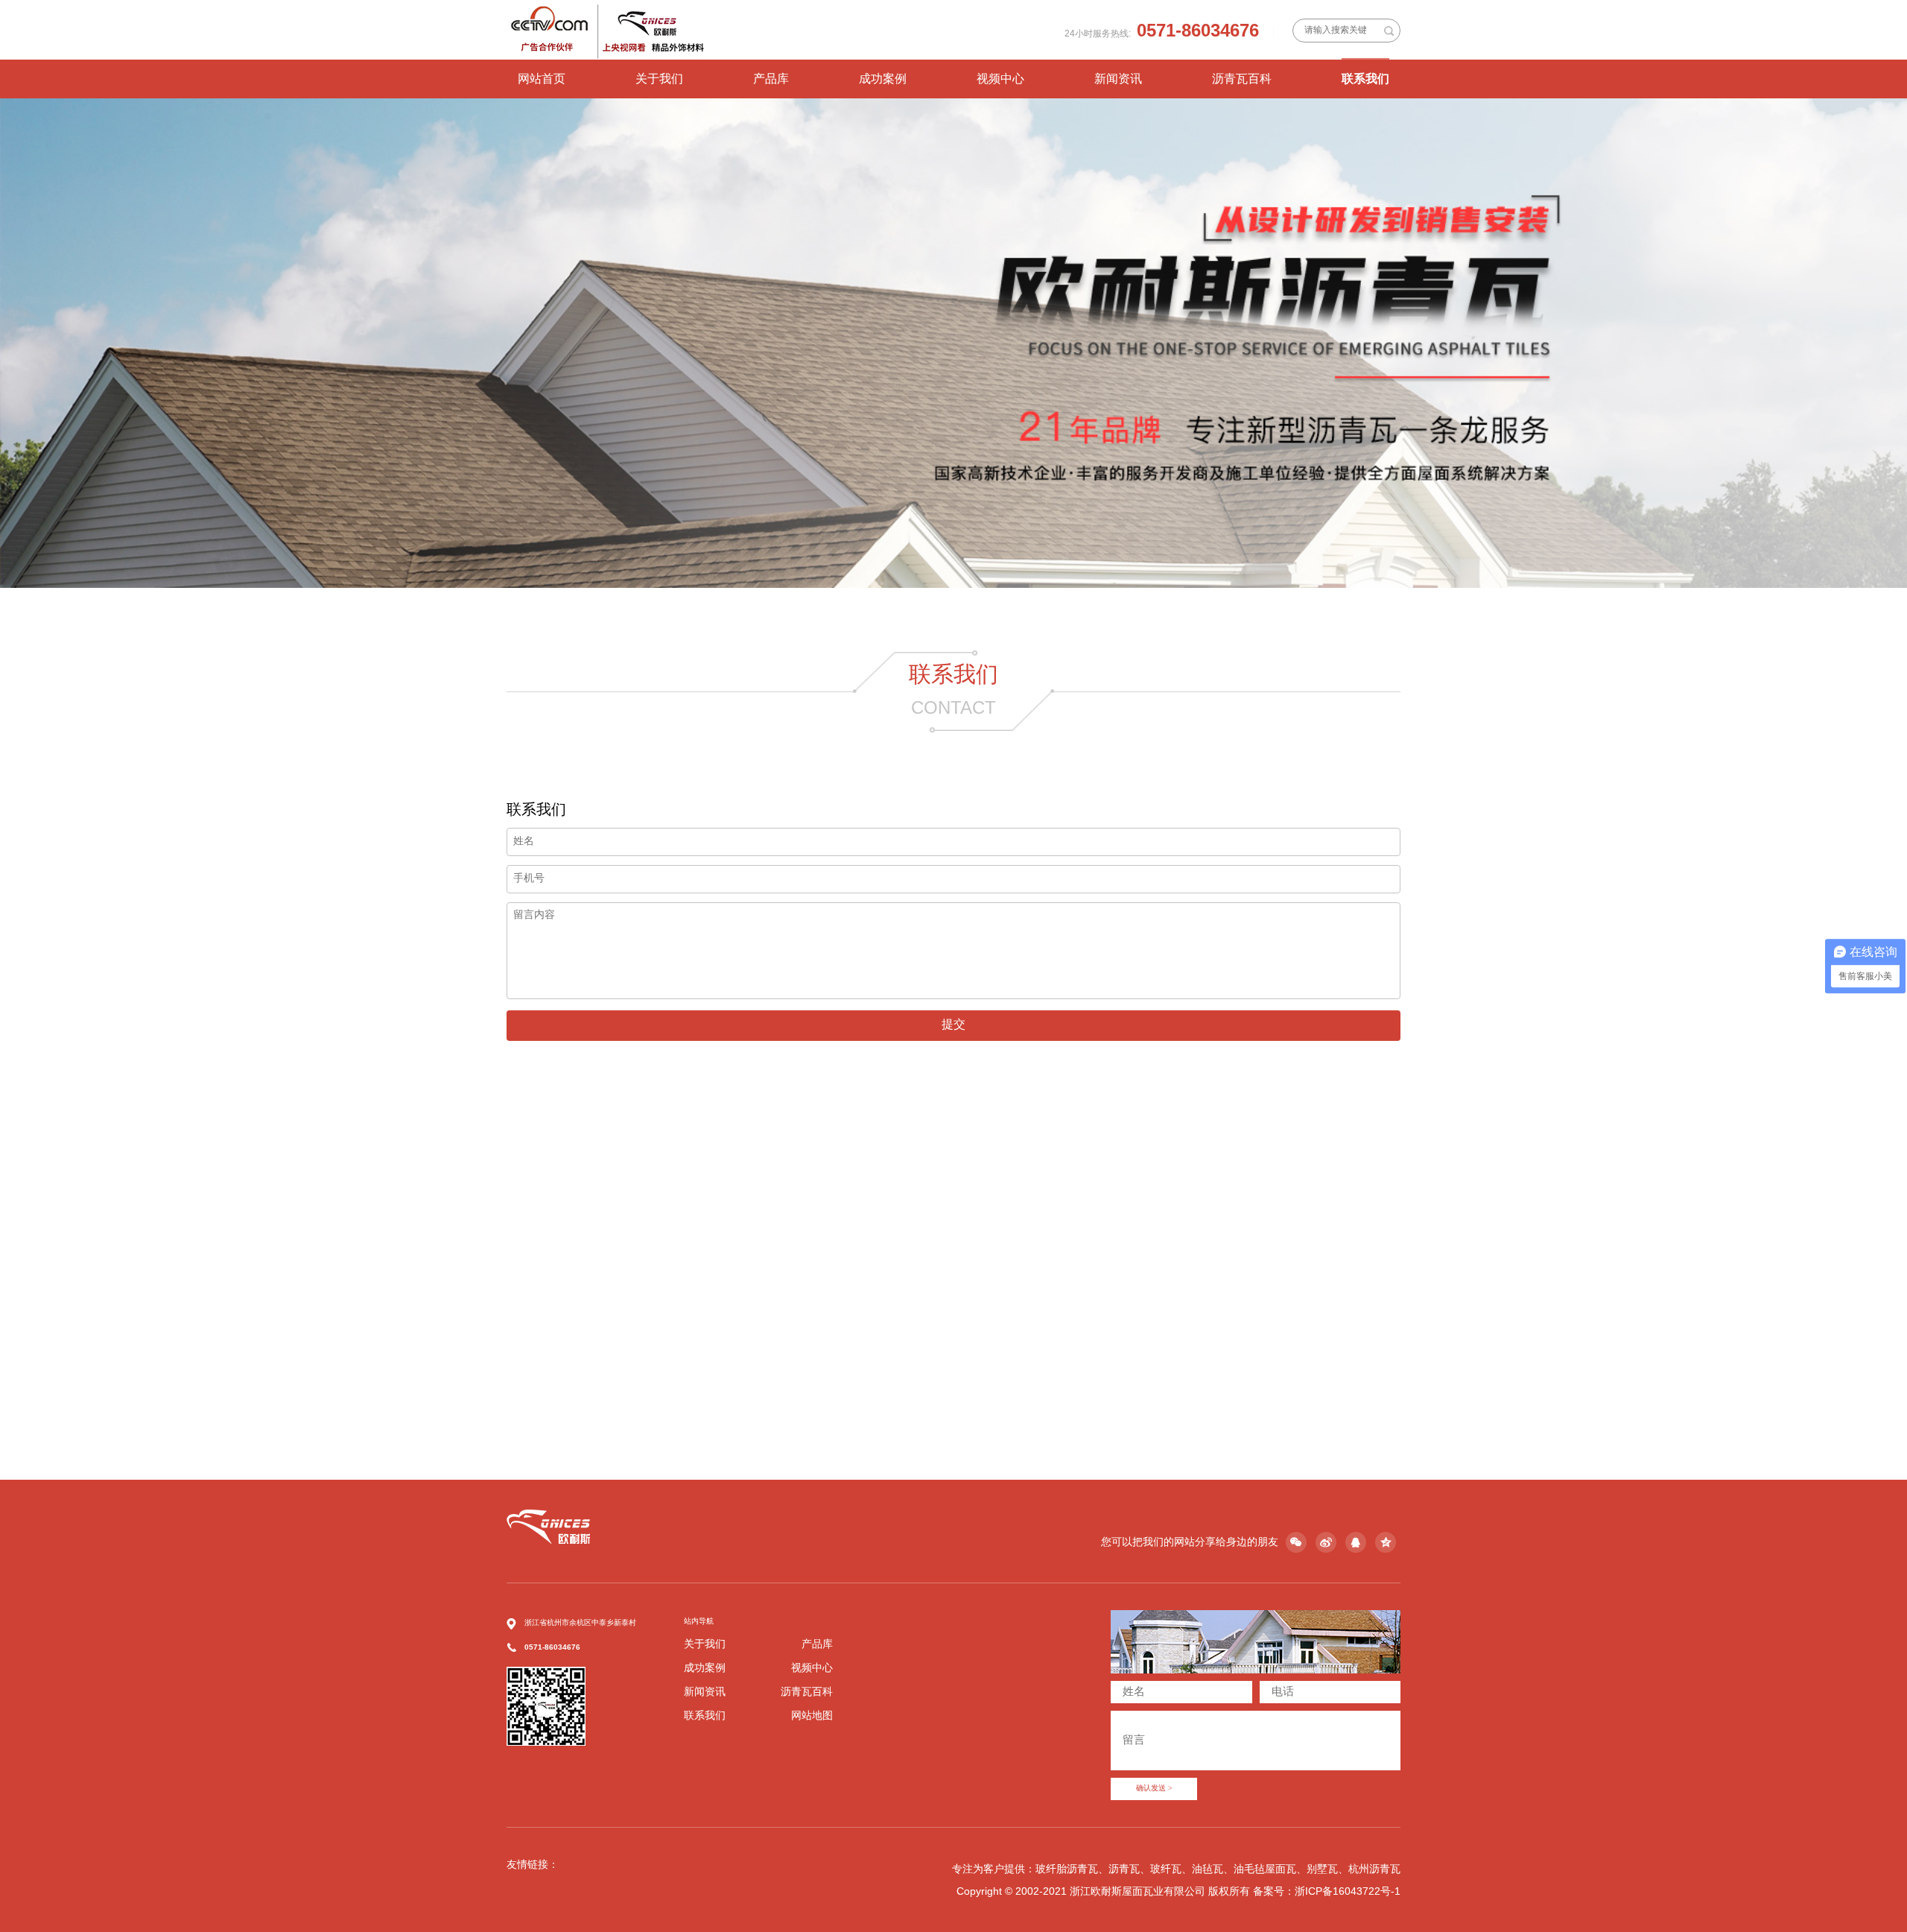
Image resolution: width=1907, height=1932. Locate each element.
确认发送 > (1154, 1789)
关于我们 (659, 79)
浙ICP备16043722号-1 (1348, 1891)
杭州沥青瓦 (1374, 1869)
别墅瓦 (1322, 1869)
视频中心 (1000, 79)
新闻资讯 (1118, 79)
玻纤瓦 (1166, 1869)
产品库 (771, 79)
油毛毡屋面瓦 (1265, 1869)
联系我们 (1365, 79)
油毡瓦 (1208, 1869)
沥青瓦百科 (1242, 79)
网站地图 (812, 1715)
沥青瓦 (1124, 1869)
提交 (953, 1025)
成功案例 (883, 79)
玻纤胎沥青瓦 (1067, 1869)
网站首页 (542, 79)
